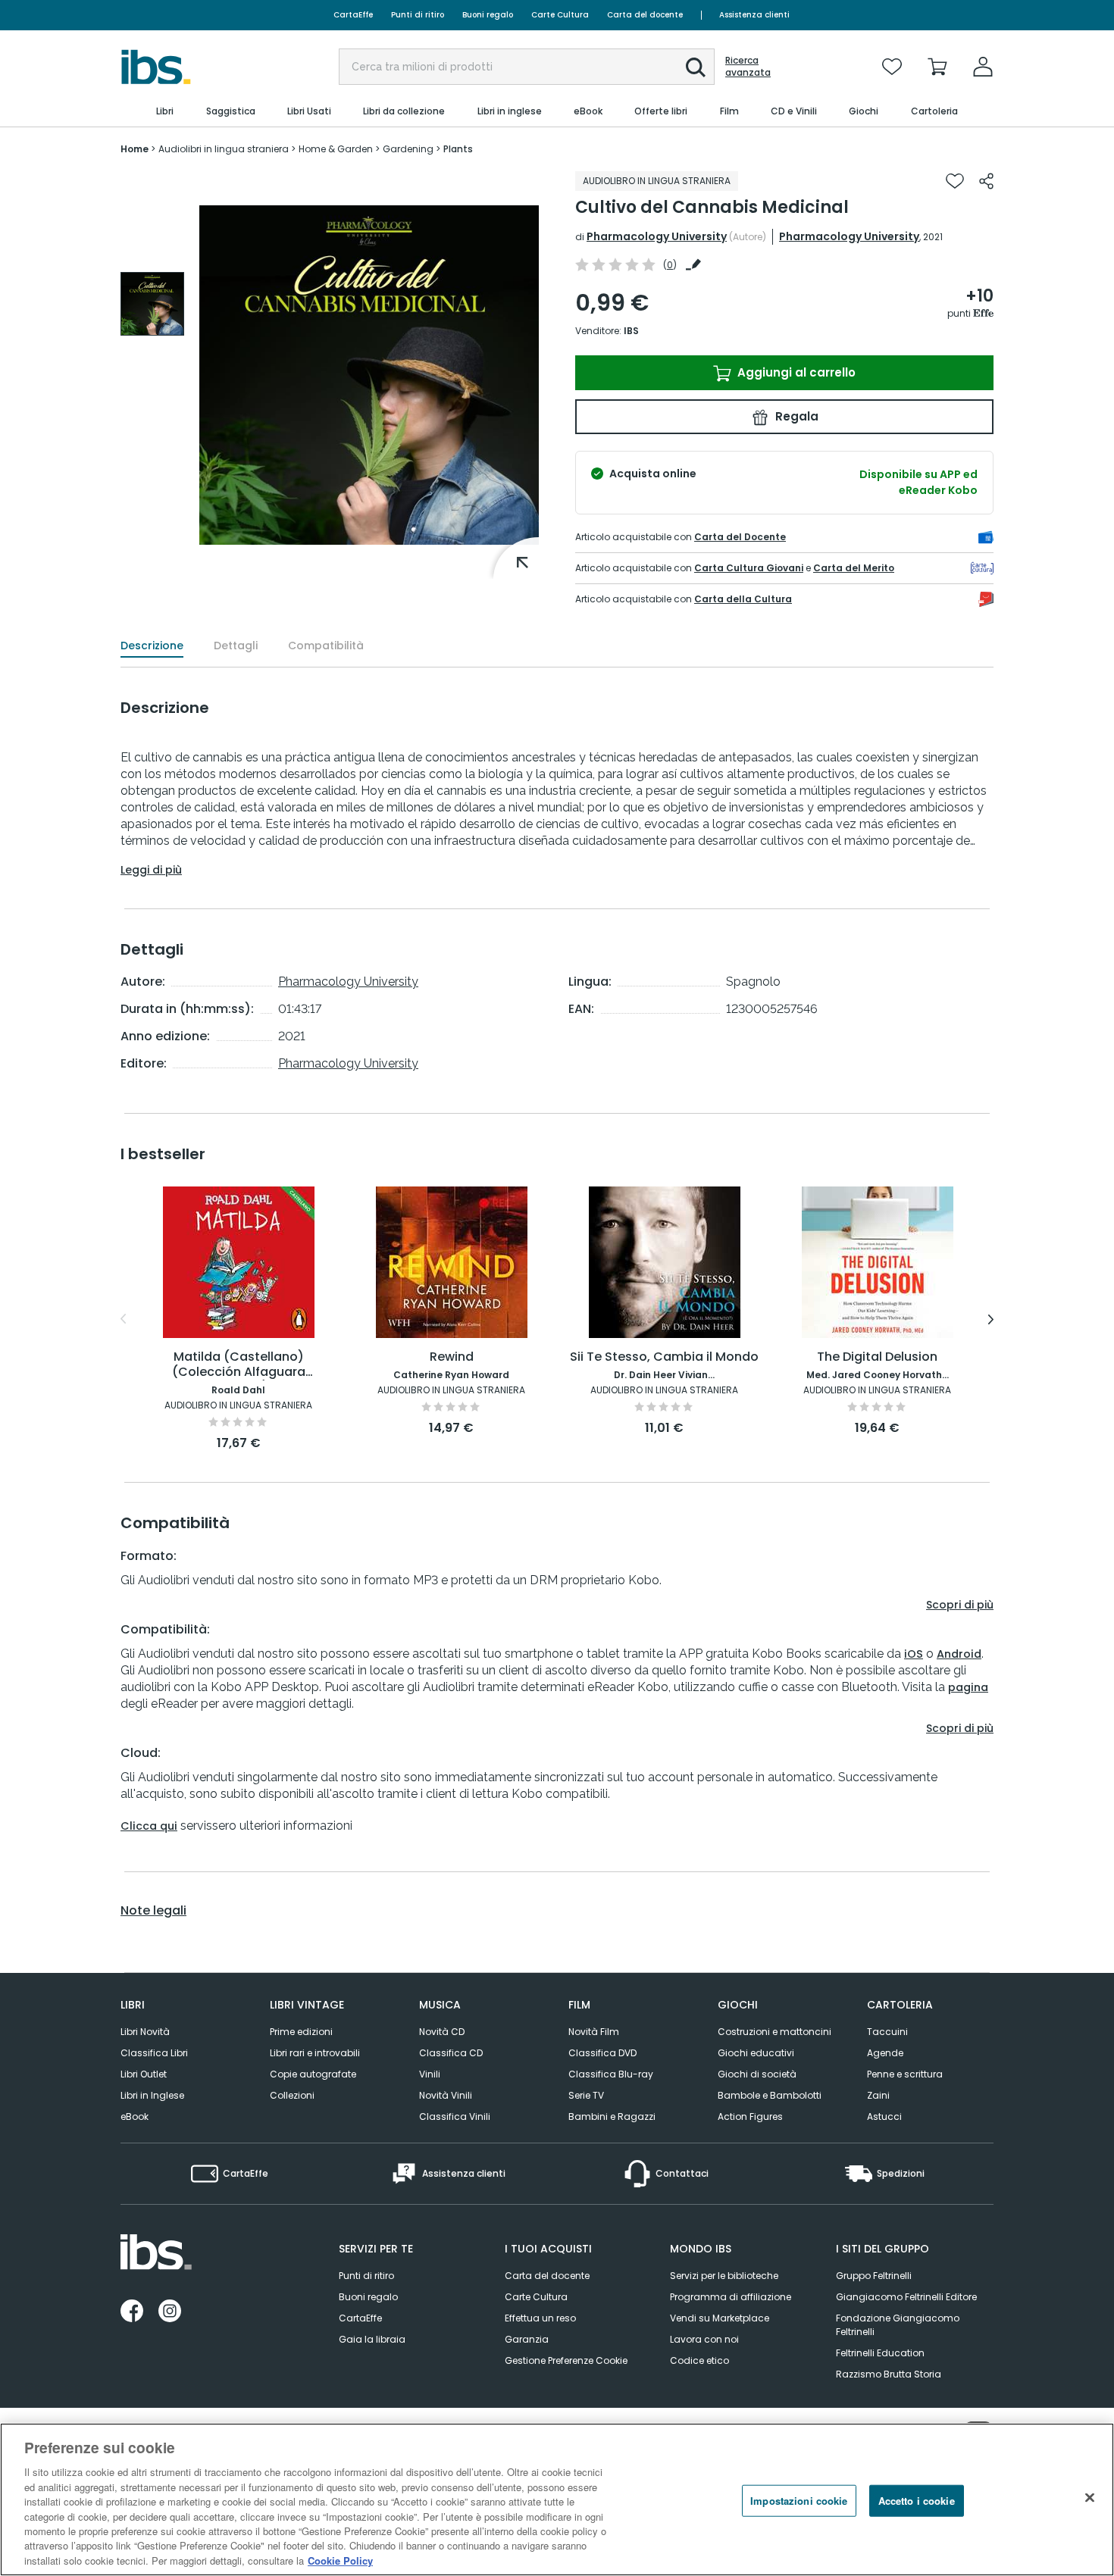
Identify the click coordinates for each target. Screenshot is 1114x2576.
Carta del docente (645, 15)
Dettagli (236, 646)
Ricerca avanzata (748, 67)
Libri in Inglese (152, 2095)
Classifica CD (451, 2053)
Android (959, 1654)
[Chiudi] (1090, 2498)
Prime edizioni (301, 2032)
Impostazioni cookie (799, 2501)
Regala (795, 416)
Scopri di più (960, 1605)
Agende (885, 2053)
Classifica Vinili (455, 2116)
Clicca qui (149, 1826)
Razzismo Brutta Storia (889, 2374)
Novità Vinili (446, 2095)
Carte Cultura (560, 15)
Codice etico (699, 2360)
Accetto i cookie (917, 2501)
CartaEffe (353, 15)
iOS (914, 1654)
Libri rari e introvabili (315, 2053)
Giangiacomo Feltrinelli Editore (906, 2297)
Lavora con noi (704, 2339)
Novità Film (594, 2032)
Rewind (452, 1357)
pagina (968, 1687)
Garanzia (527, 2339)
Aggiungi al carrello (795, 372)
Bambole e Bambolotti (770, 2095)
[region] (557, 2499)
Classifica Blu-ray (611, 2074)
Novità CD (442, 2032)
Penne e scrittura (905, 2074)
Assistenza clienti (754, 15)
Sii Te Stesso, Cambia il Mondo (664, 1357)
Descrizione (152, 646)
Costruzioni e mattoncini (774, 2032)
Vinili (430, 2074)
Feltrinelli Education (880, 2353)
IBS (631, 331)
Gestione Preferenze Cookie (566, 2360)
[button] (696, 67)
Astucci (884, 2116)
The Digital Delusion (877, 1357)
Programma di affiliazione (731, 2297)
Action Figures (750, 2116)
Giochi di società (757, 2074)
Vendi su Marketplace (720, 2318)
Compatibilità (326, 646)
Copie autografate (313, 2074)
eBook (135, 2116)
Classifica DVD (602, 2053)
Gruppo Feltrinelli (874, 2276)
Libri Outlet (144, 2074)
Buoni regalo (488, 15)
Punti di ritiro (418, 15)
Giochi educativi (756, 2053)
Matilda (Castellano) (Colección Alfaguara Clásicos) (239, 1365)
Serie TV (586, 2095)
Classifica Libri (154, 2053)
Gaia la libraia (372, 2339)
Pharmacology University (657, 236)
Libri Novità (145, 2032)
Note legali (153, 1911)
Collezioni (292, 2095)
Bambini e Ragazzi (612, 2116)
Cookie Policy (340, 2560)
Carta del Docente (740, 537)
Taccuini (887, 2032)
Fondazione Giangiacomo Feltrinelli (898, 2325)
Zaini (878, 2095)
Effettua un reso (540, 2318)
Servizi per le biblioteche (724, 2276)
